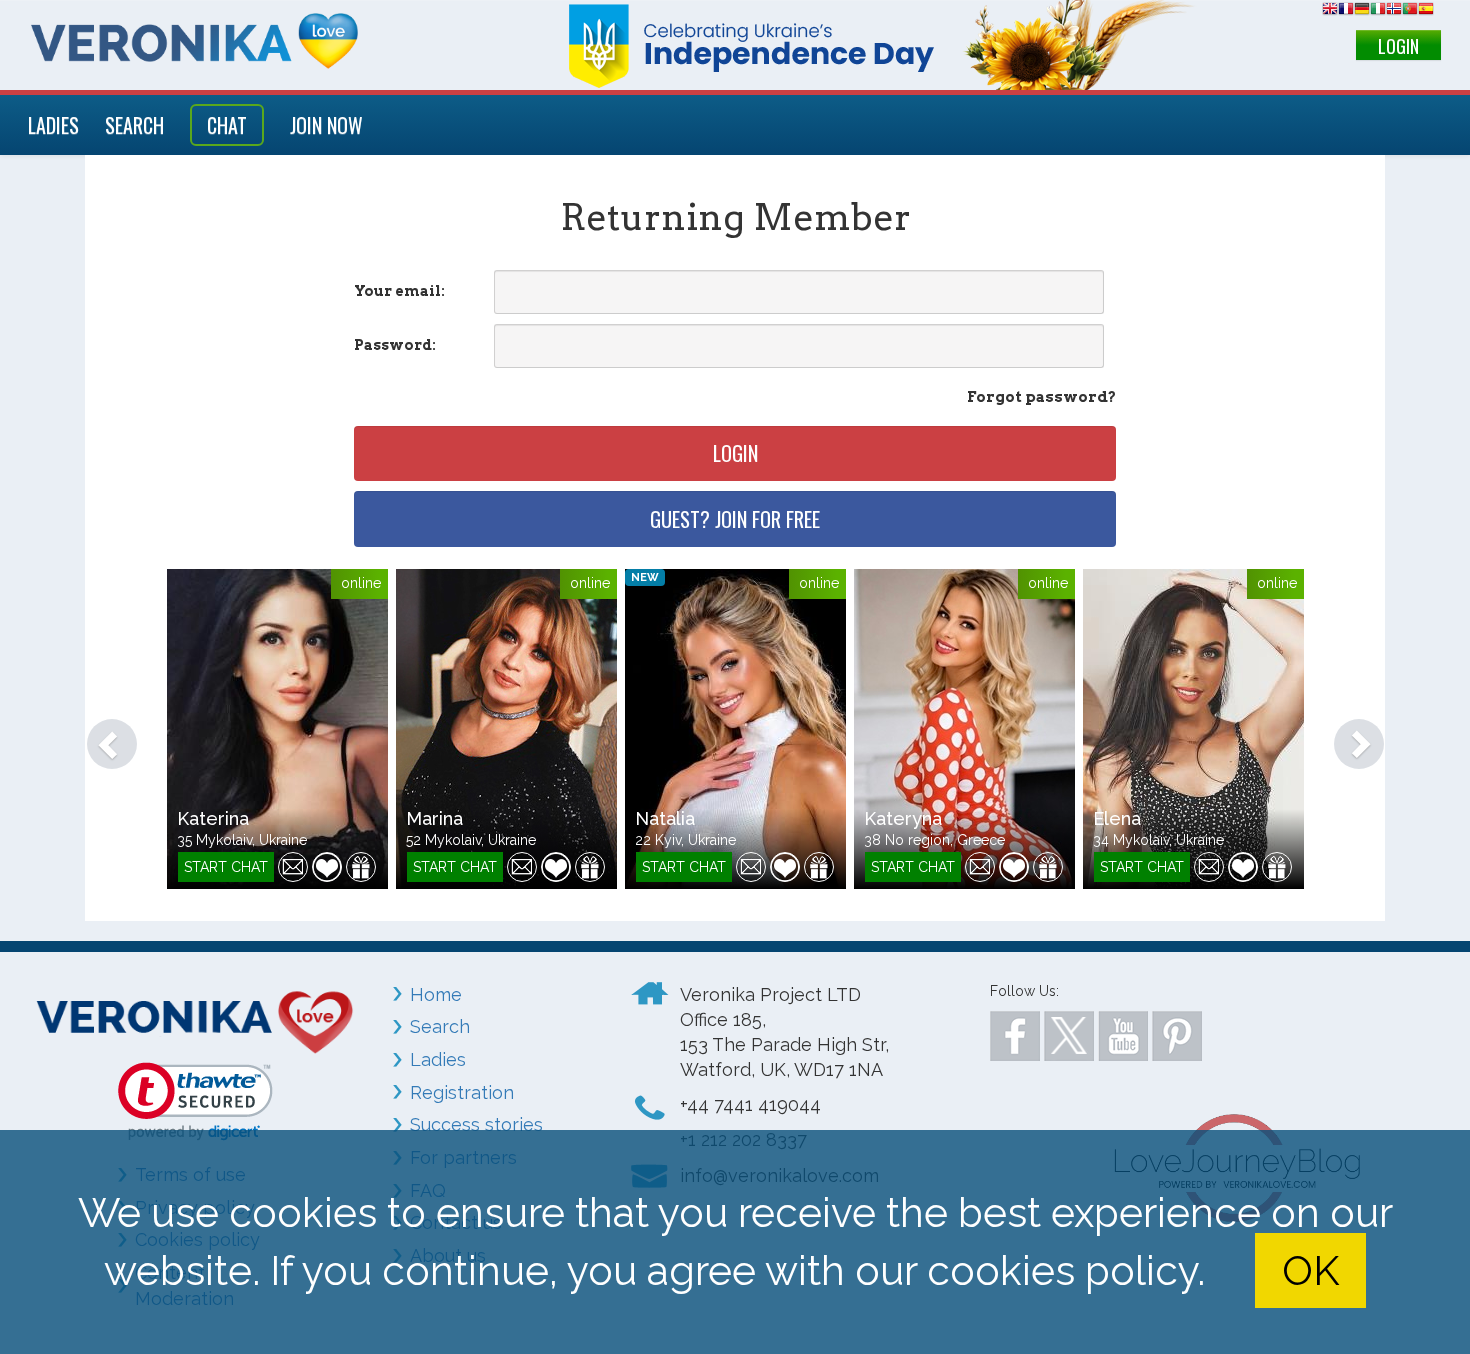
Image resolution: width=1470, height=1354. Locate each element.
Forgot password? (1041, 397)
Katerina (213, 818)
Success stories (476, 1124)
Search (440, 1026)
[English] (1330, 11)
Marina (434, 818)
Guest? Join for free (735, 519)
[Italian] (1378, 11)
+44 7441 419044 (750, 1104)
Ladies (438, 1059)
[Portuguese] (1410, 11)
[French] (1346, 11)
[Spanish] (1426, 11)
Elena (1117, 818)
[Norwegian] (1394, 11)
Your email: (399, 291)
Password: (395, 345)
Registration (462, 1092)
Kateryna (903, 818)
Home (436, 994)
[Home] (197, 41)
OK (1310, 1271)
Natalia (665, 818)
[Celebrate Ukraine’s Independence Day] (858, 45)
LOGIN (1398, 46)
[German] (1362, 11)
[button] (101, 734)
